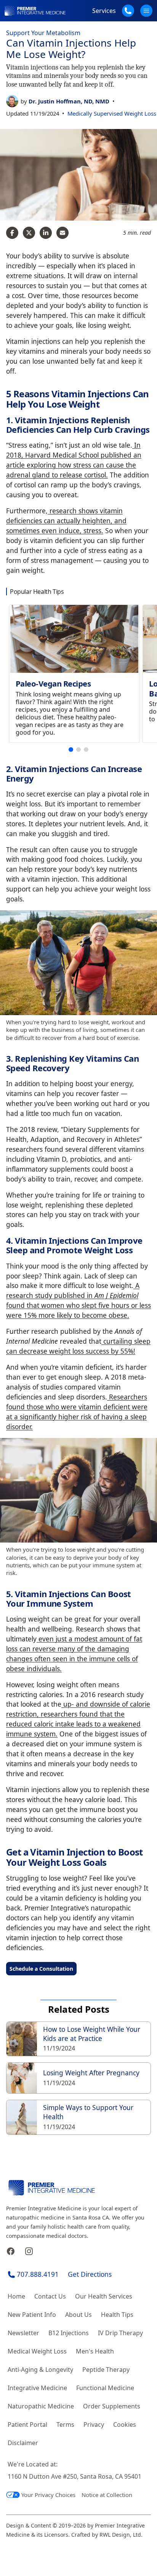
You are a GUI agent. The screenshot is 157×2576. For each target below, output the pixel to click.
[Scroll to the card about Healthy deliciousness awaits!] (71, 750)
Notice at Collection (107, 2495)
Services (104, 11)
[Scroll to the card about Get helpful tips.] (86, 750)
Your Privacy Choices (48, 2495)
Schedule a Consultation (41, 1969)
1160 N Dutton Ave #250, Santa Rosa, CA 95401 (74, 2476)
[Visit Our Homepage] (35, 11)
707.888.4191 (38, 2274)
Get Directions (90, 2274)
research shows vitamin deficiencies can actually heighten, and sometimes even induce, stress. (66, 521)
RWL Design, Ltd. (121, 2535)
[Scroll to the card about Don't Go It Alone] (78, 750)
